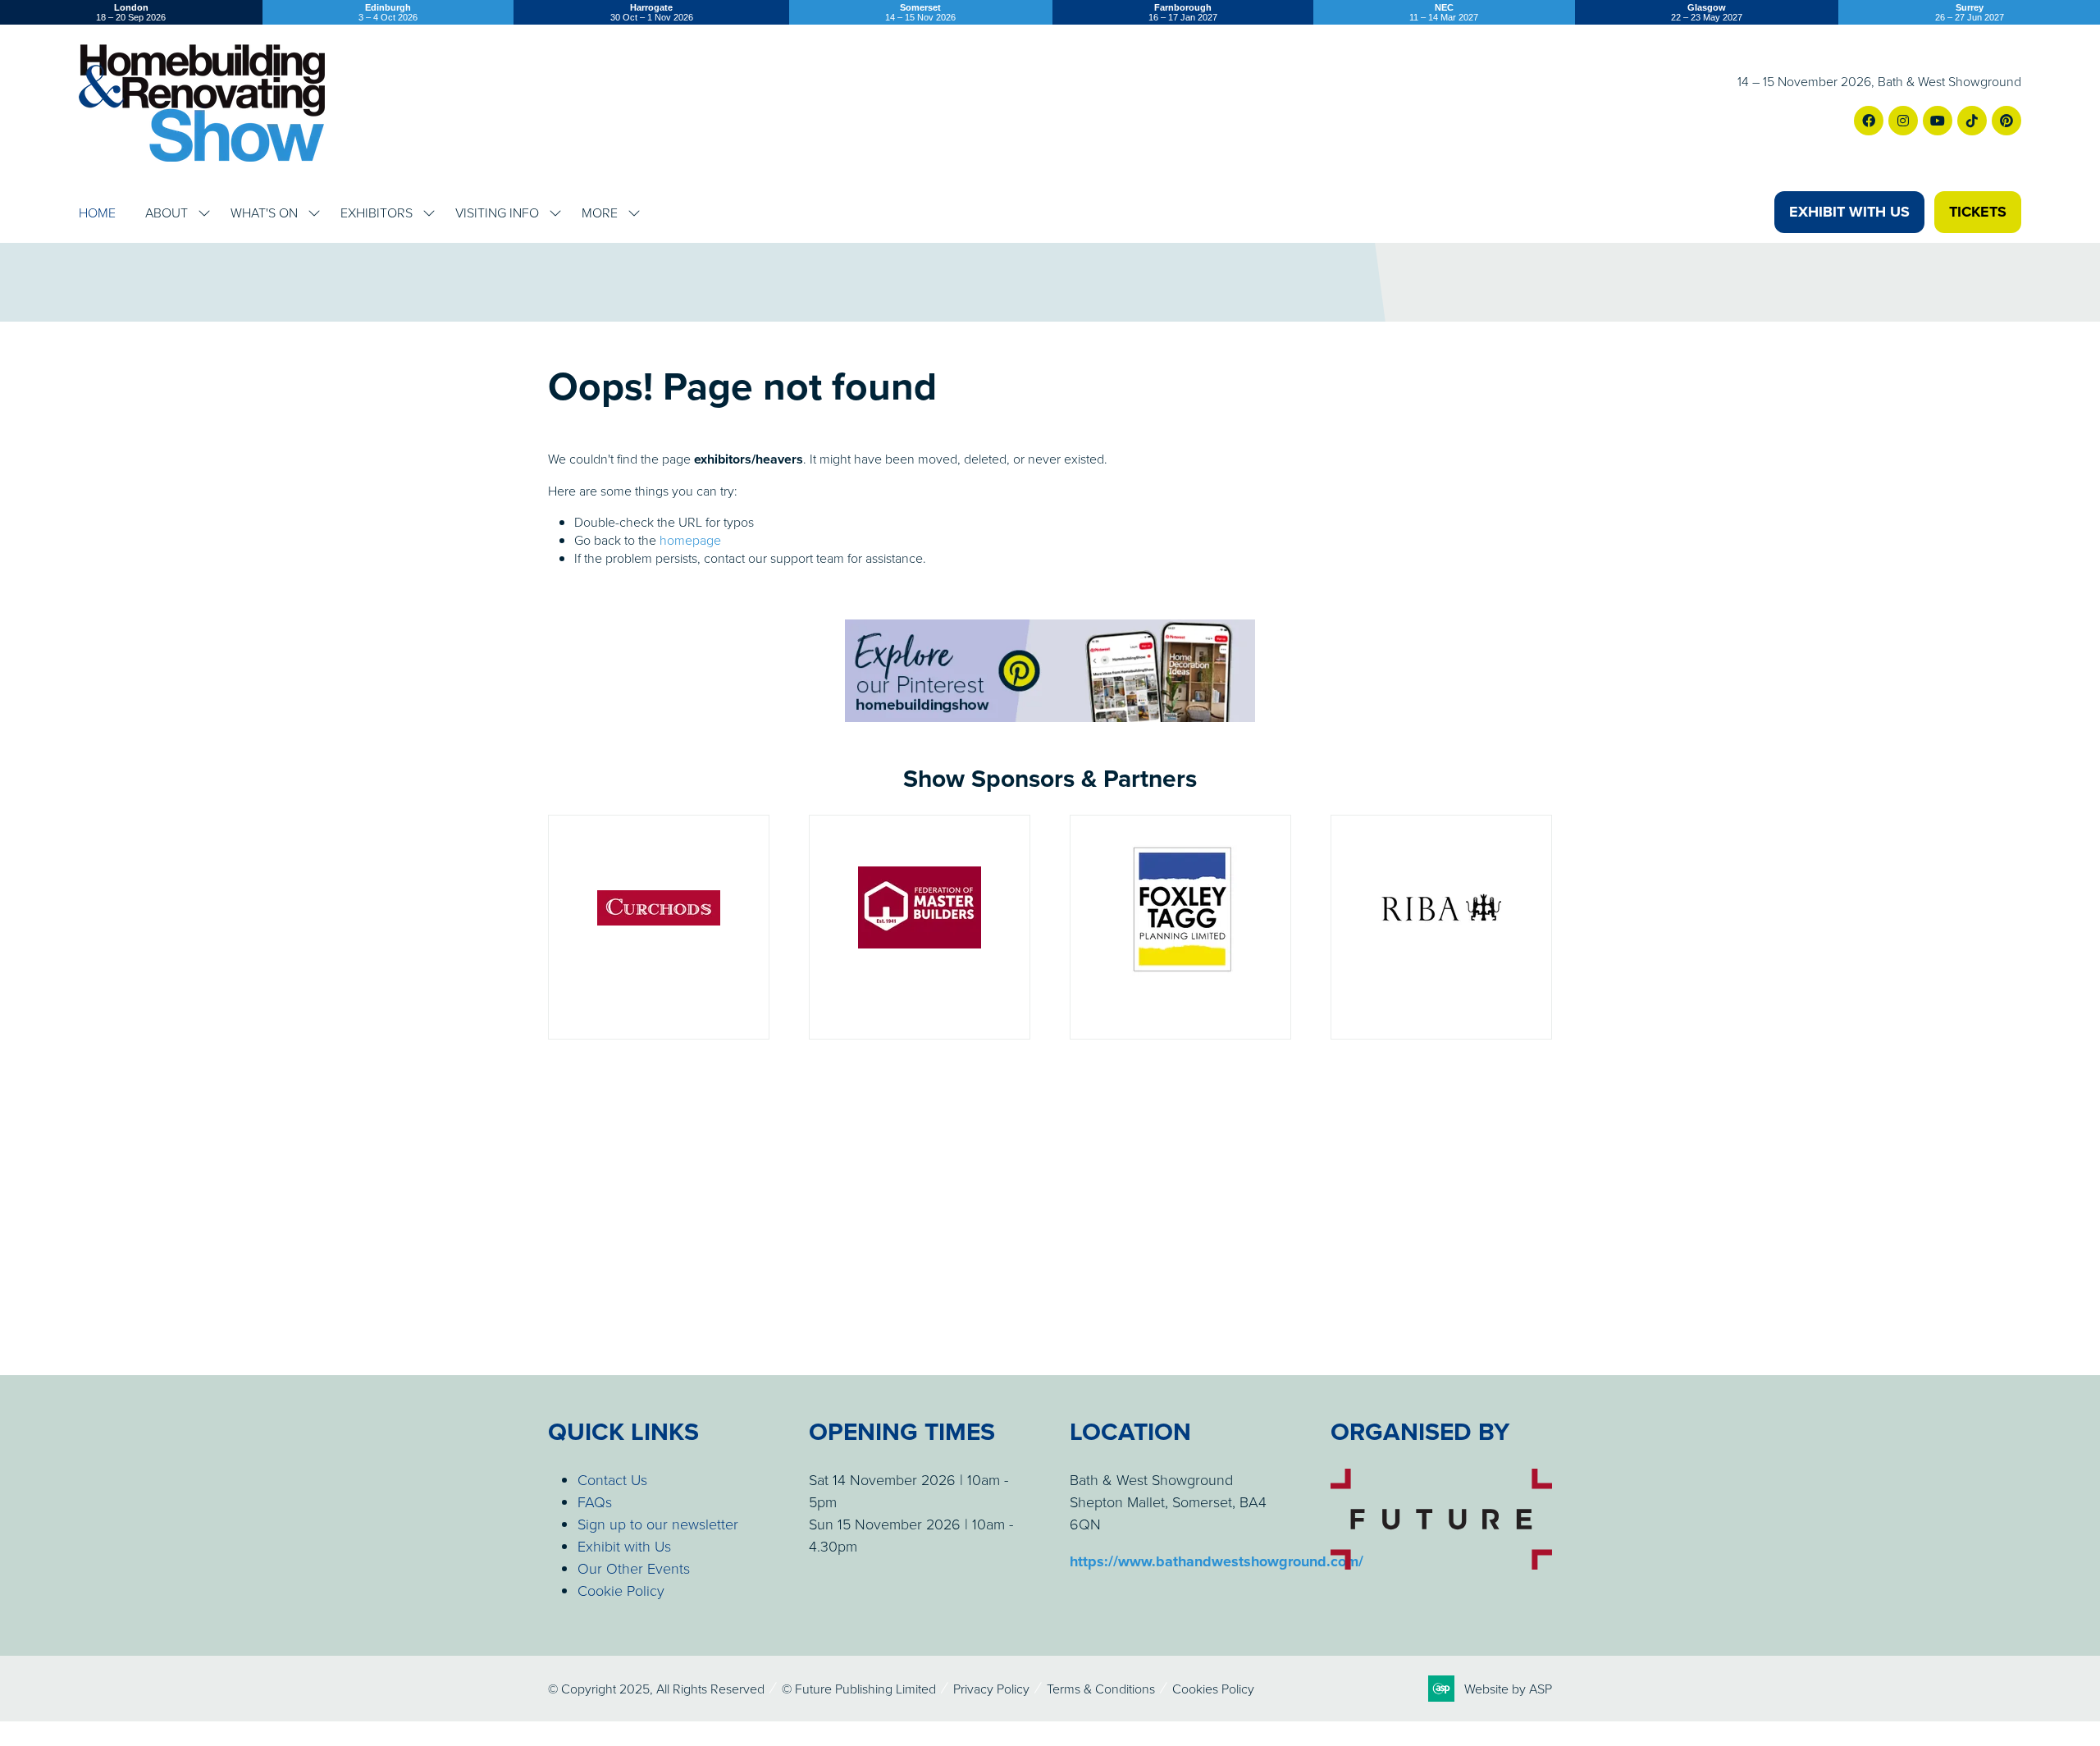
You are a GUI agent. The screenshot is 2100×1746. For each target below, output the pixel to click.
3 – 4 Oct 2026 (388, 12)
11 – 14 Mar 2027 (1444, 12)
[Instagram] (1903, 121)
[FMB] (920, 927)
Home (97, 213)
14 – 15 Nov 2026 (920, 12)
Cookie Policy (621, 1590)
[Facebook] (1869, 121)
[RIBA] (1441, 927)
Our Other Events (634, 1568)
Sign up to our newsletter (658, 1524)
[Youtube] (1938, 121)
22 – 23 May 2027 (1707, 12)
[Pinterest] (2006, 121)
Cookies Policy (1213, 1689)
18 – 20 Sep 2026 (131, 12)
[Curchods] (659, 927)
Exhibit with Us (624, 1546)
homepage (690, 540)
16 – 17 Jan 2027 (1183, 12)
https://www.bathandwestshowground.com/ (1217, 1561)
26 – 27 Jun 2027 (1970, 12)
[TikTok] (1972, 121)
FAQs (595, 1501)
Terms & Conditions (1101, 1689)
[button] (1849, 212)
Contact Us (612, 1479)
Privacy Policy (991, 1689)
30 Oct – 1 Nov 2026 (652, 12)
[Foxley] (1180, 927)
